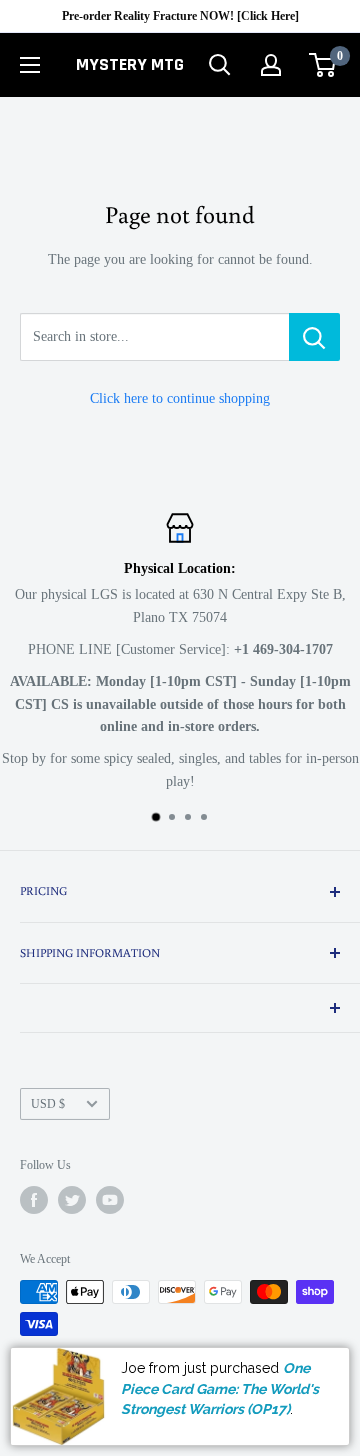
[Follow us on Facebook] (34, 1200)
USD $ (48, 1104)
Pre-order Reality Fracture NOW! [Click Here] (180, 16)
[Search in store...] (314, 337)
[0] (323, 65)
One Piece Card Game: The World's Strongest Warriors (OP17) (220, 1388)
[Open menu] (30, 65)
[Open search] (220, 65)
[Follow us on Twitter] (72, 1200)
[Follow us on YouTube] (110, 1200)
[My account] (271, 65)
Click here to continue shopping (180, 398)
